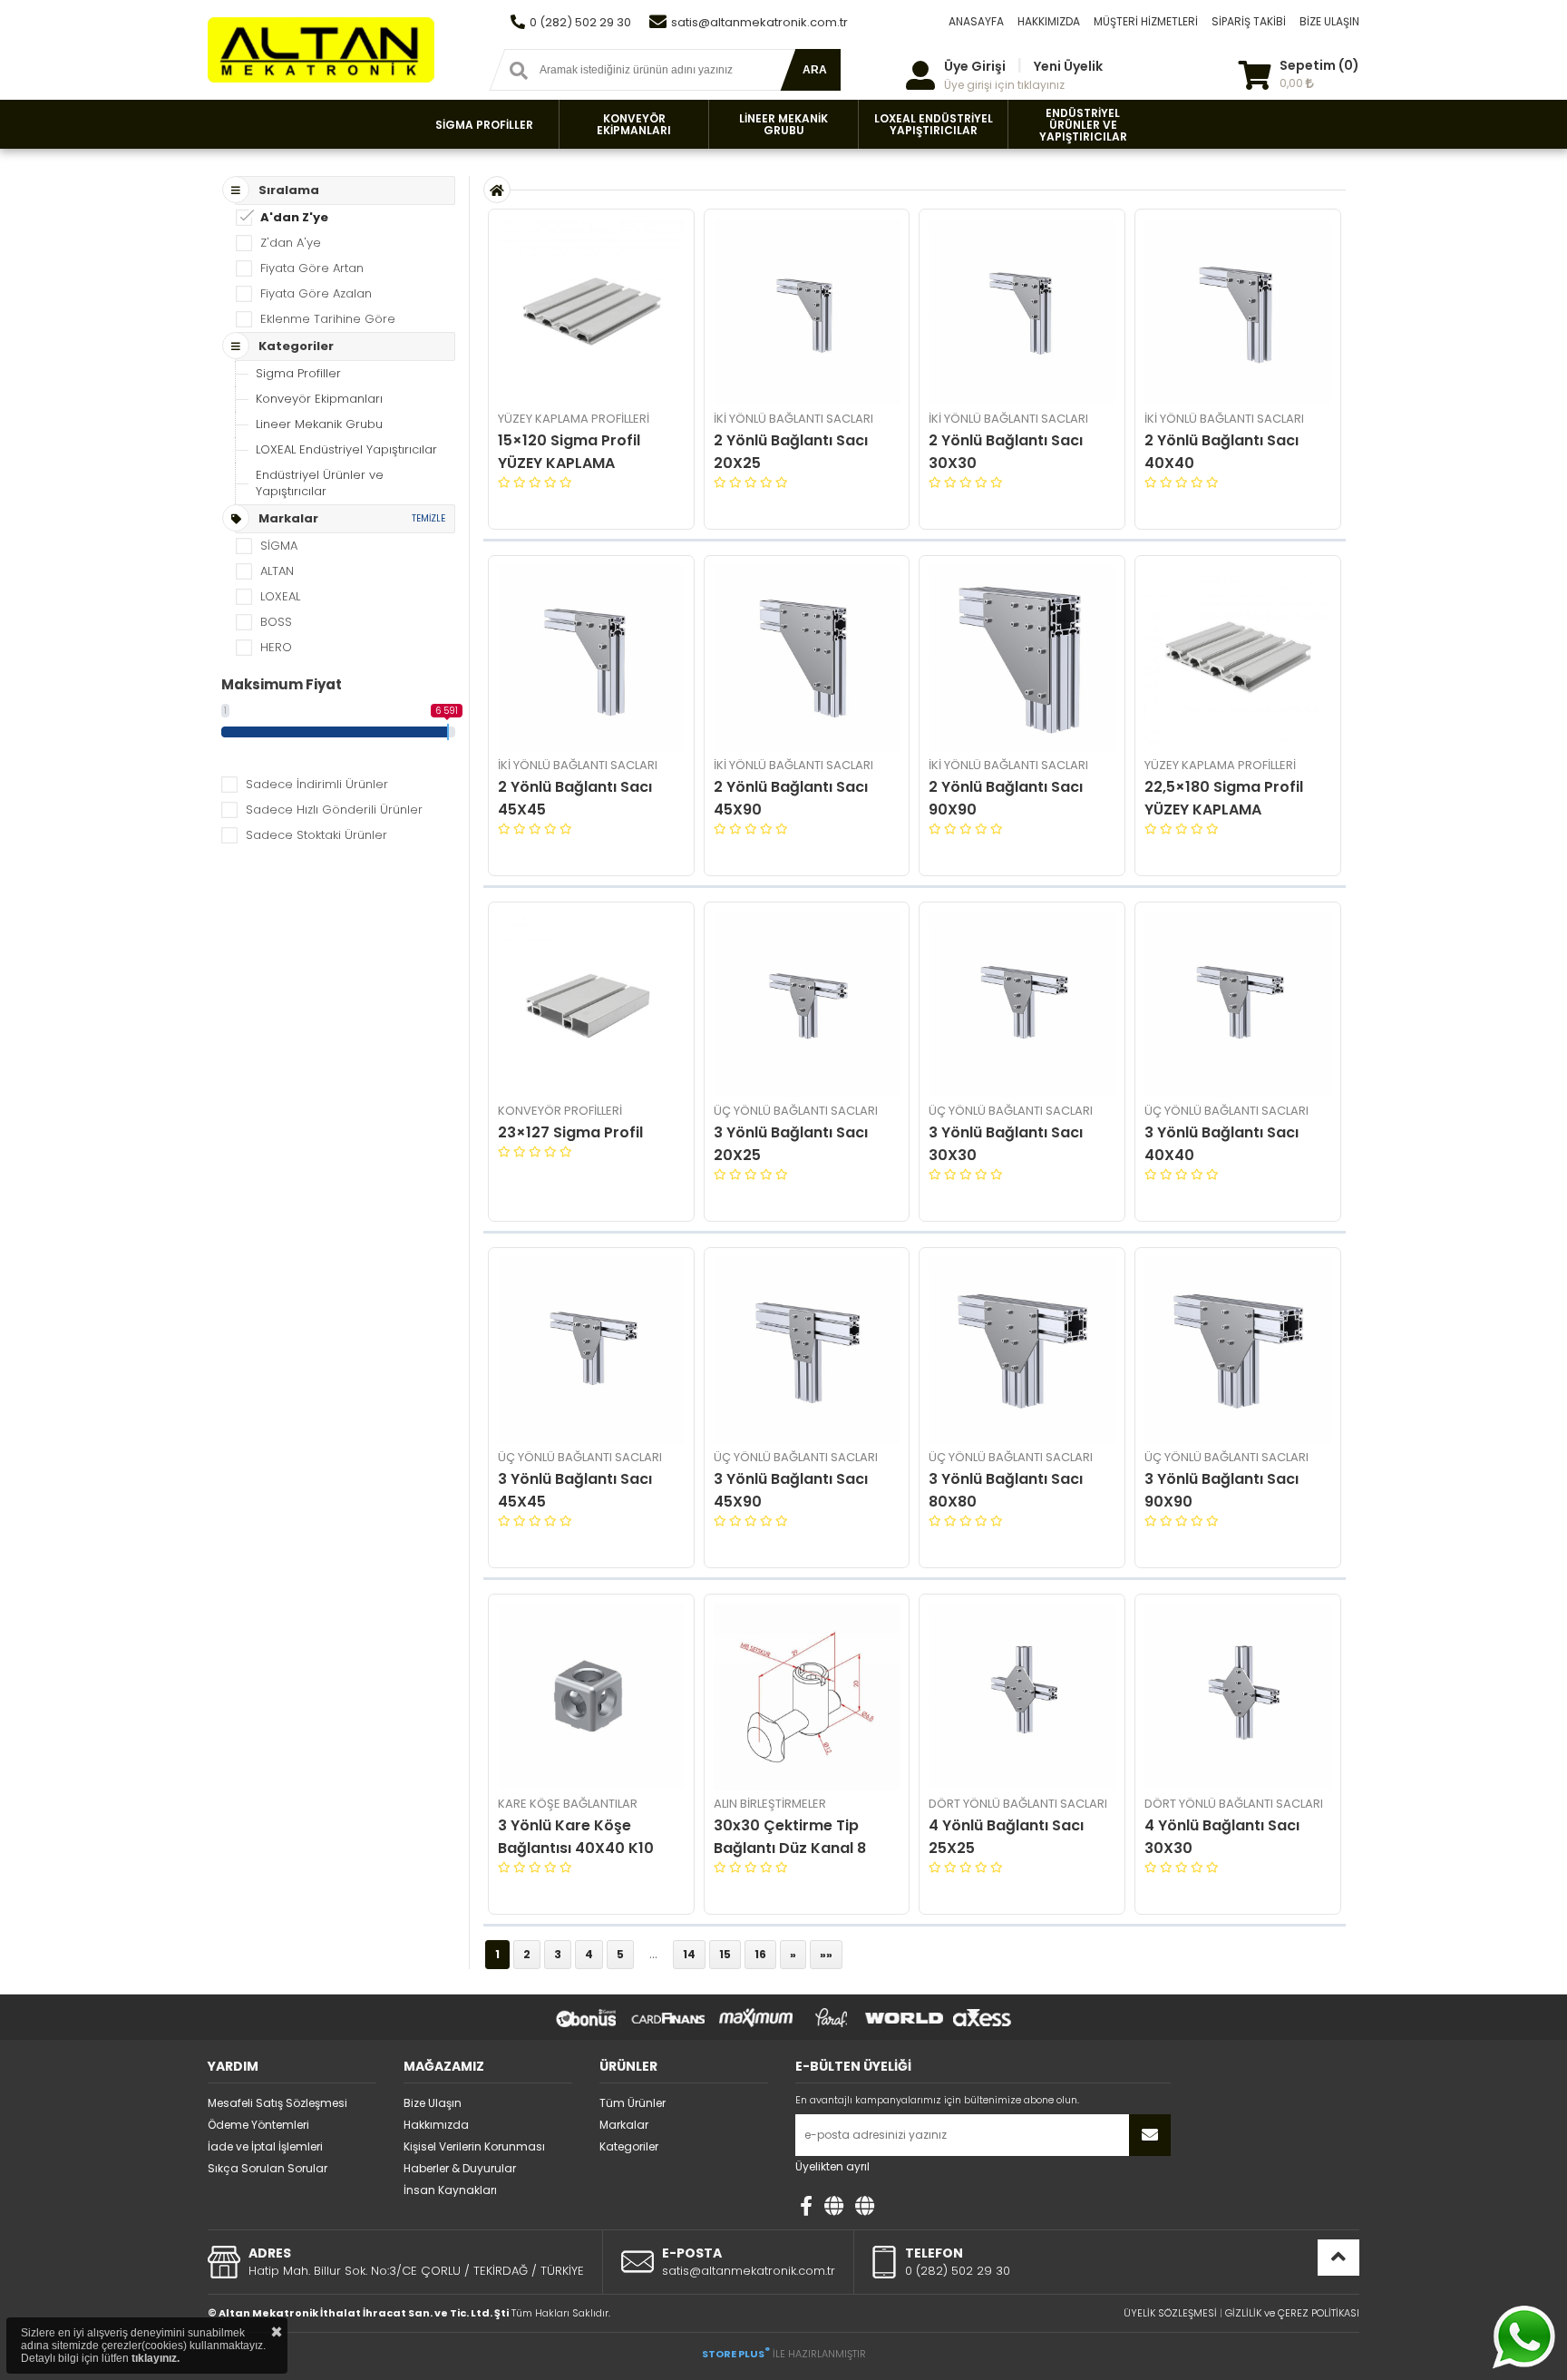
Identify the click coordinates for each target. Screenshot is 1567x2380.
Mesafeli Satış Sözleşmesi (277, 2103)
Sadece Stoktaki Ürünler (316, 835)
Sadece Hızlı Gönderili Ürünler (334, 810)
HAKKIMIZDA (1049, 21)
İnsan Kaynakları (450, 2190)
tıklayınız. (156, 2358)
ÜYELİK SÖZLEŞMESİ (1170, 2313)
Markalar (624, 2125)
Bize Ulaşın (433, 2103)
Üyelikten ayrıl (832, 2166)
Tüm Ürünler (633, 2103)
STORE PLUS (736, 2354)
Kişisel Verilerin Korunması (474, 2146)
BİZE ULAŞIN (1329, 21)
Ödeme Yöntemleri (258, 2125)
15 (725, 1954)
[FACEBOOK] (806, 2206)
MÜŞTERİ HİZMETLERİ (1146, 21)
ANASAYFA (976, 21)
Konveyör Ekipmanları (319, 399)
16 (760, 1954)
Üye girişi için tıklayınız (1004, 85)
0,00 (1293, 83)
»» (826, 1954)
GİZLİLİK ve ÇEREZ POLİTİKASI (1292, 2313)
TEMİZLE (428, 518)
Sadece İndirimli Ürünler (317, 784)
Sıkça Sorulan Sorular (268, 2168)
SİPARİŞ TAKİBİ (1249, 21)
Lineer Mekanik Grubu (319, 424)
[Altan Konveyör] (865, 2206)
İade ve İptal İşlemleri (265, 2146)
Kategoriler (629, 2146)
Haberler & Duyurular (460, 2168)
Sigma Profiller (298, 373)
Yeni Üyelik (1068, 66)
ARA (815, 70)
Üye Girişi (975, 66)
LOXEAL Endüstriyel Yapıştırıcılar (346, 449)
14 (689, 1954)
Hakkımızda (436, 2125)
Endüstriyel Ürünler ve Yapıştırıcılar (320, 483)
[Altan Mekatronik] (834, 2206)
